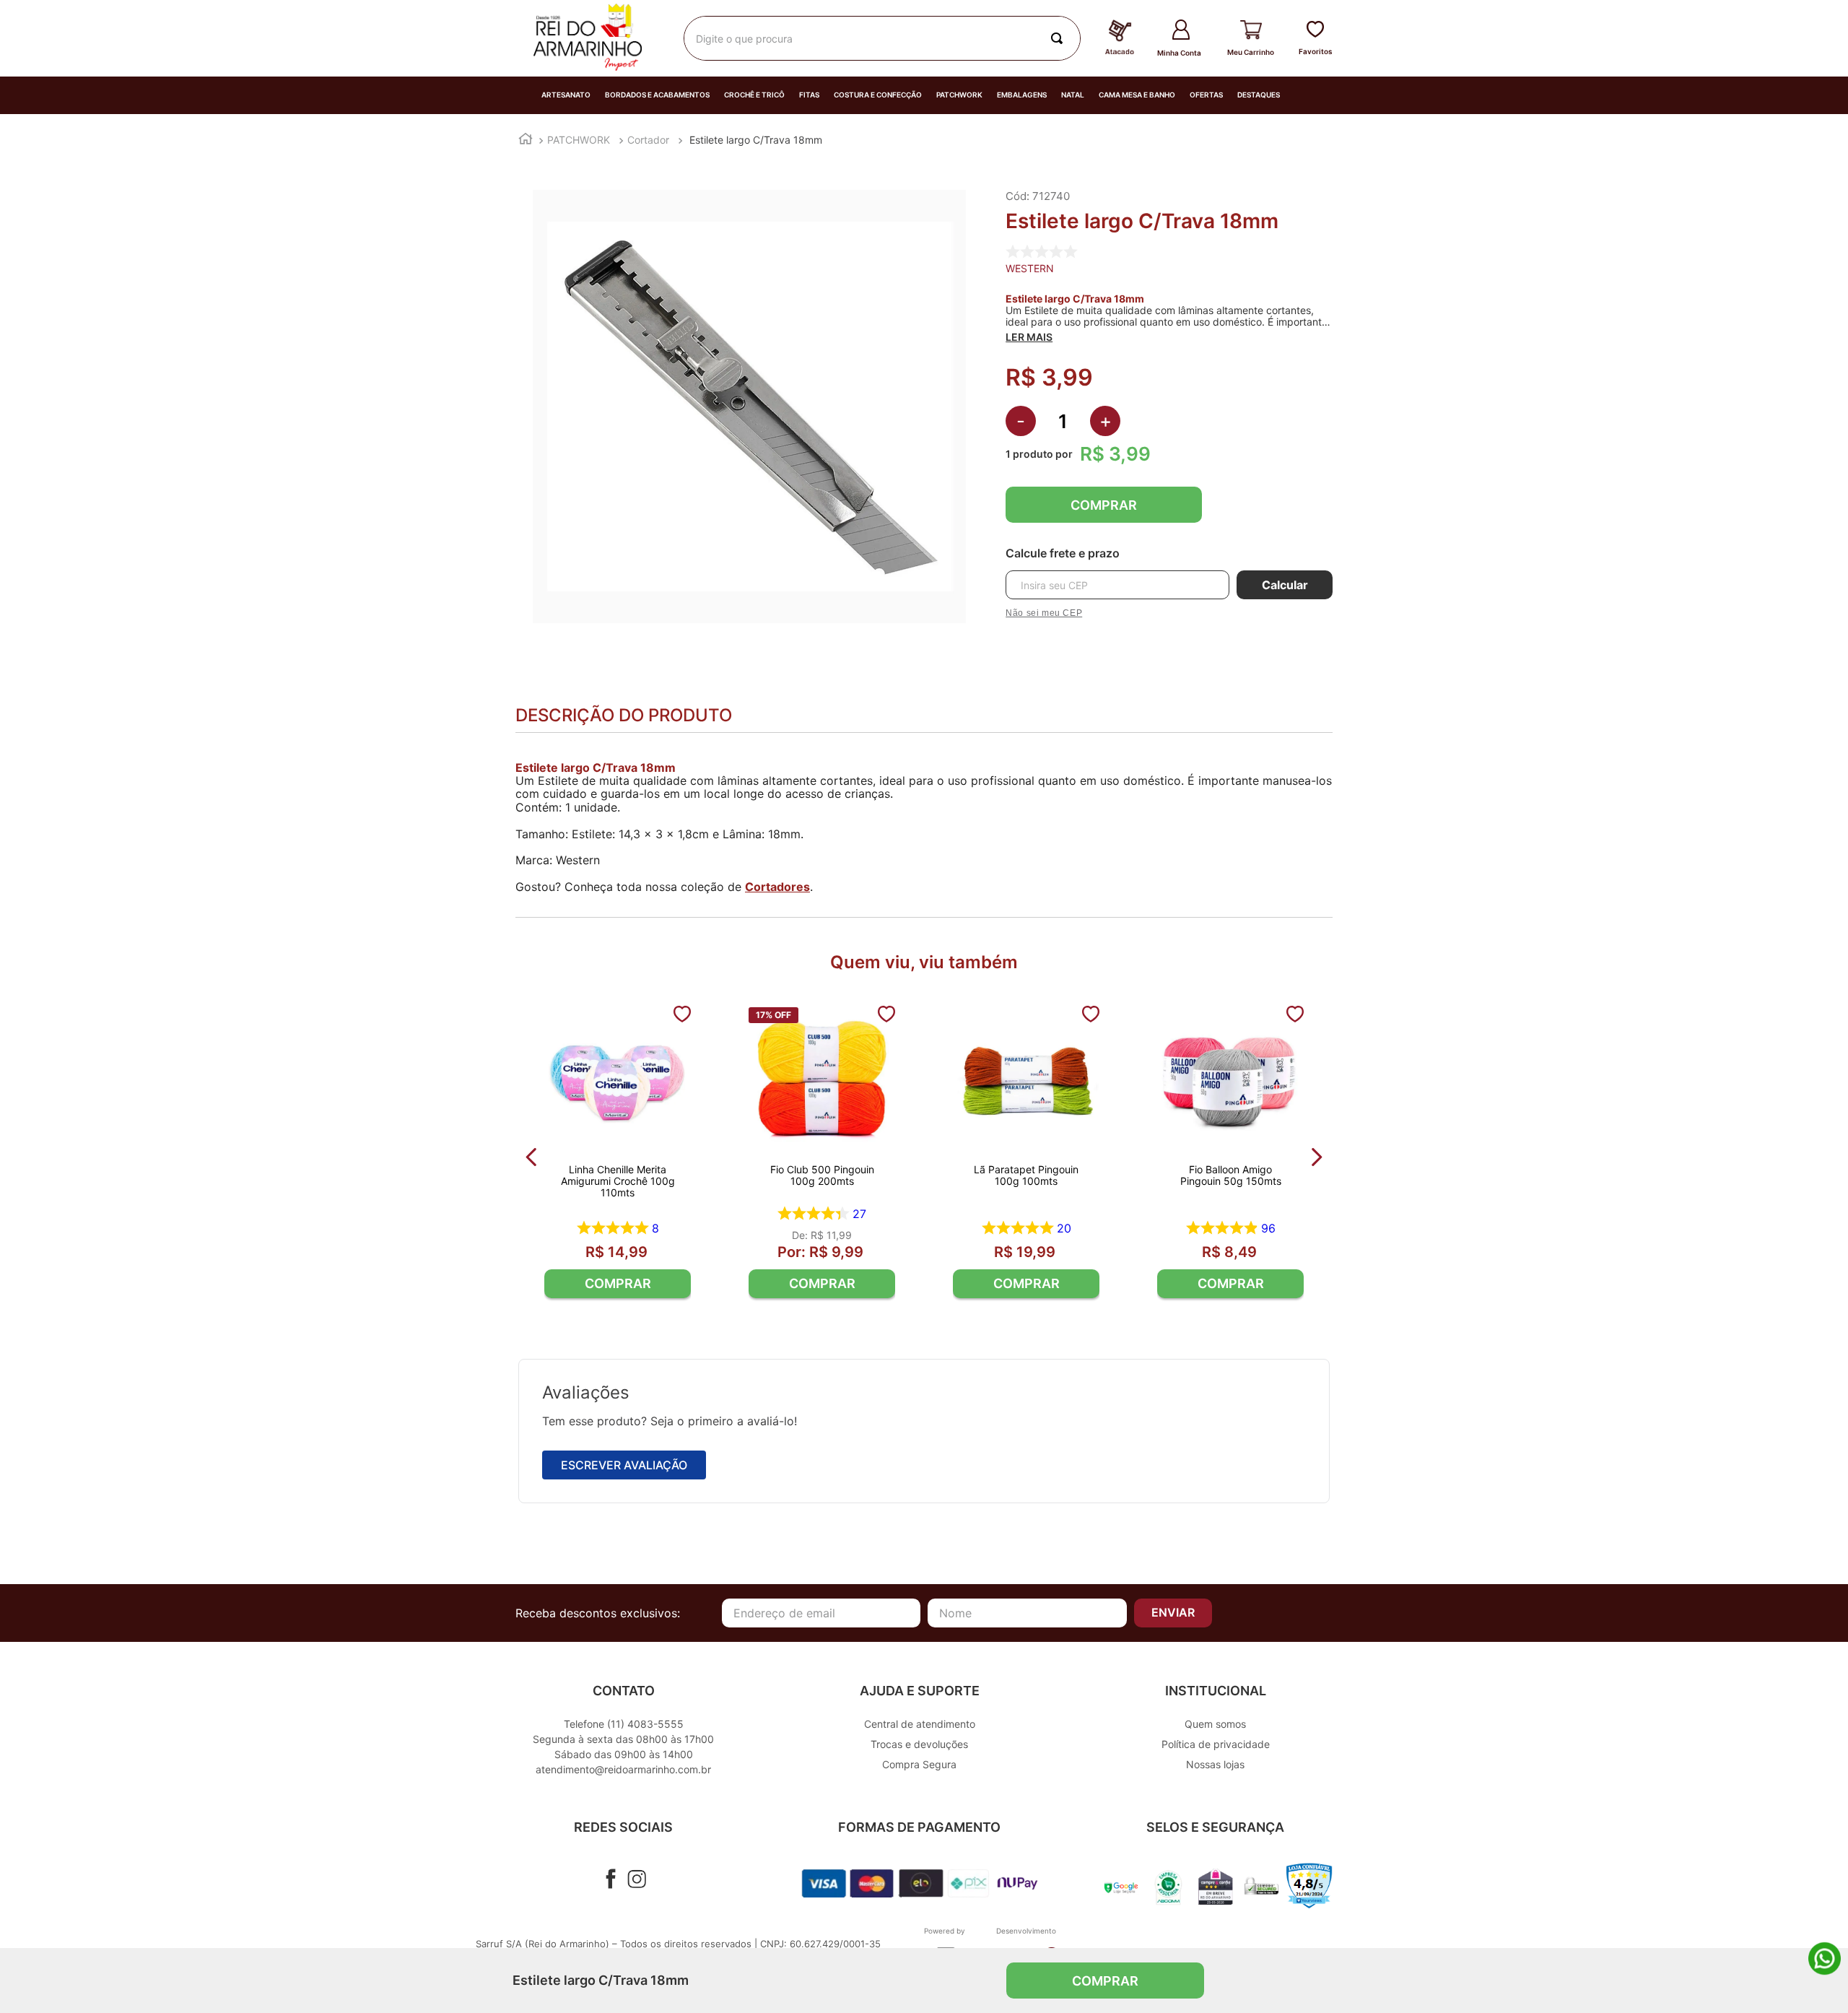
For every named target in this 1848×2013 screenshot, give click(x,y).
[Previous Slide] (532, 1157)
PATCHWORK (579, 140)
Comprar (1104, 505)
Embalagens (1022, 95)
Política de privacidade (1216, 1744)
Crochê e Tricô (754, 95)
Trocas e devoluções (919, 1744)
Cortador (648, 140)
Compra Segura (919, 1764)
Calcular (1285, 585)
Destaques (1259, 95)
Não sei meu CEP (1044, 613)
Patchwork (959, 95)
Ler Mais (1029, 337)
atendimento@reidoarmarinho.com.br (623, 1769)
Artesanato (566, 95)
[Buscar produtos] (1060, 38)
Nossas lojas (1215, 1764)
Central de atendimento (920, 1724)
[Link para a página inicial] (526, 140)
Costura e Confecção (878, 95)
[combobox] (882, 38)
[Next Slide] (1316, 1157)
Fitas (809, 95)
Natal (1073, 95)
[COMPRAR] (618, 1284)
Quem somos (1215, 1724)
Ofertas (1206, 95)
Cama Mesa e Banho (1137, 95)
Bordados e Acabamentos (657, 95)
